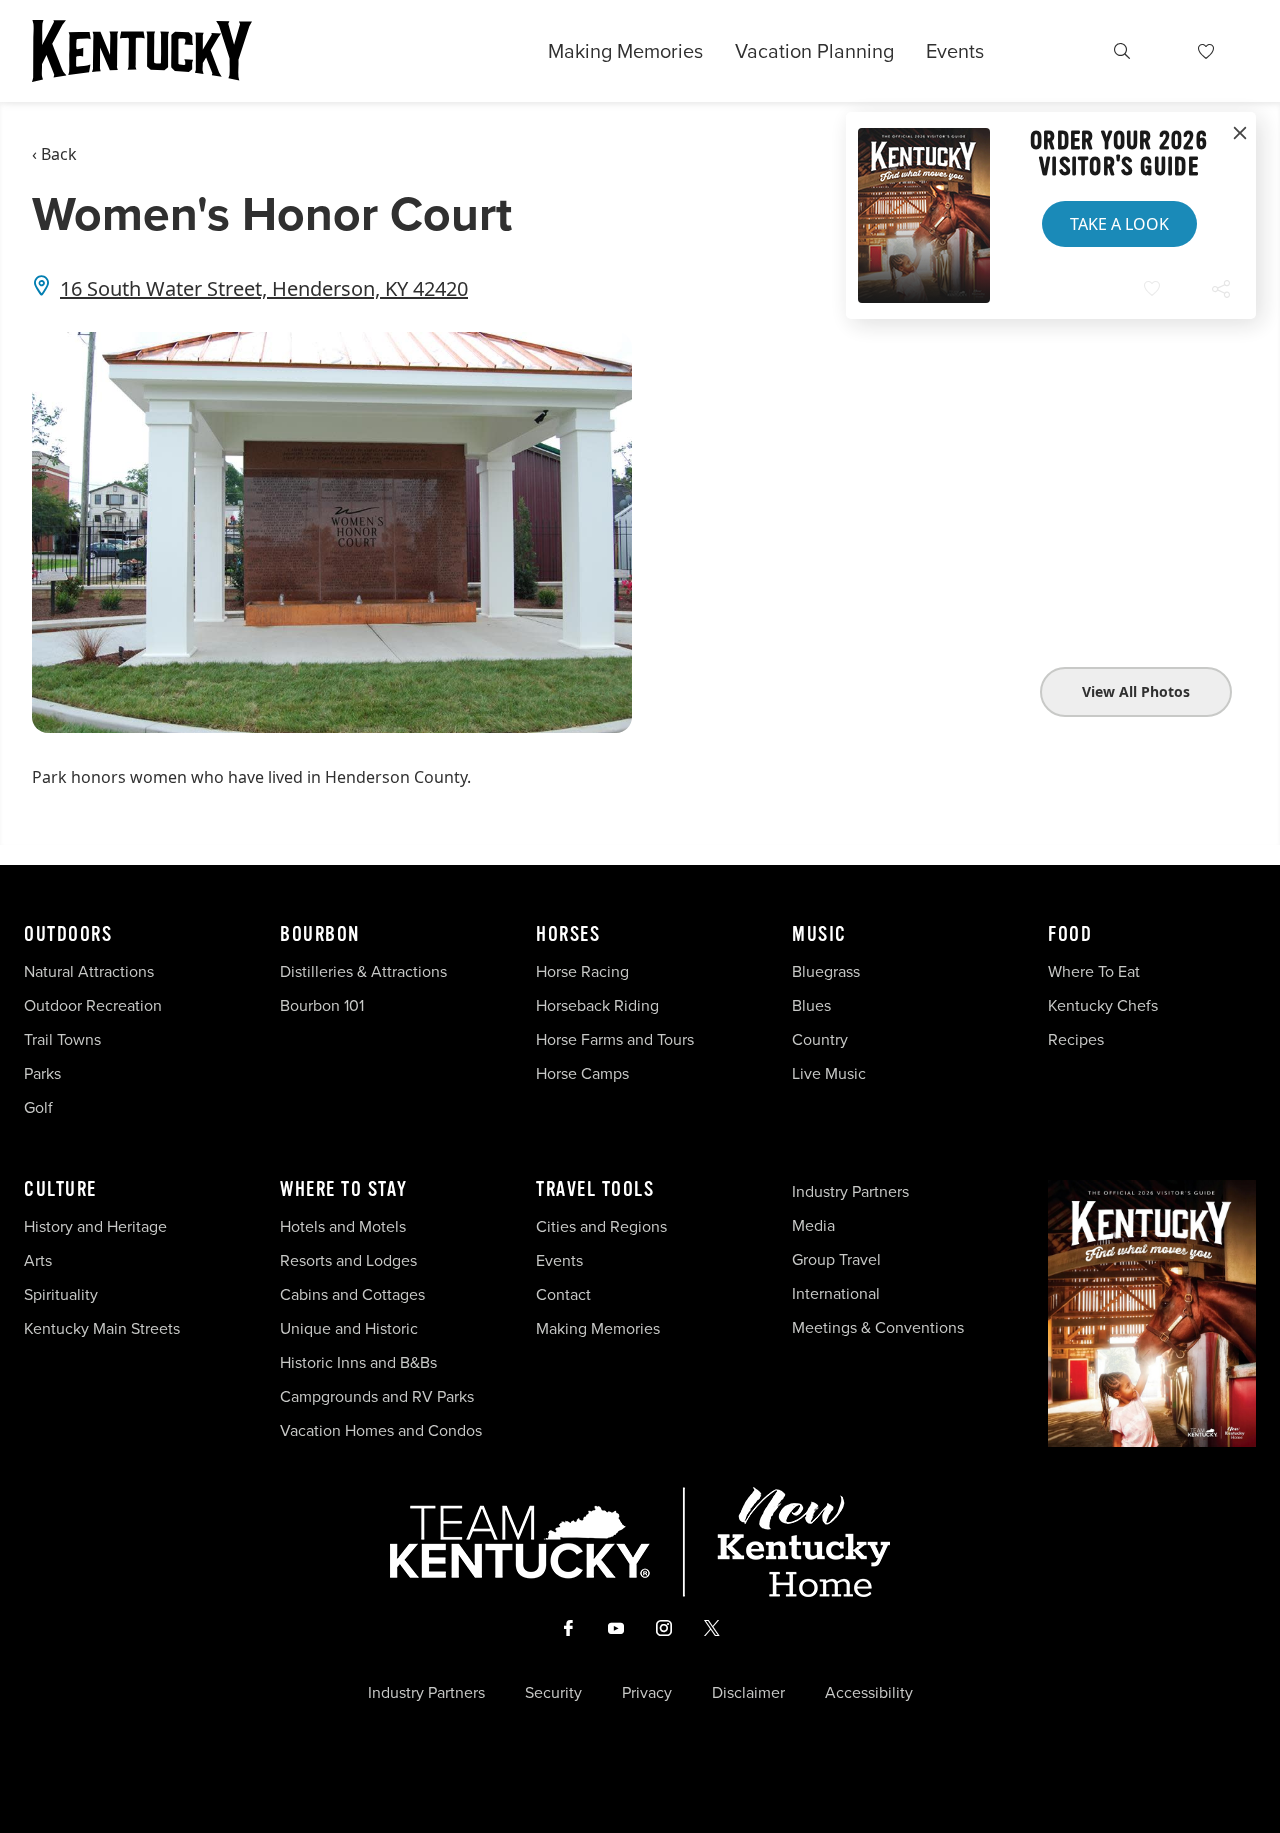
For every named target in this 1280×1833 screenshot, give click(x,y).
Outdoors (68, 935)
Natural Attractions (89, 971)
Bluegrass (826, 971)
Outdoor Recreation (93, 1005)
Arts (38, 1260)
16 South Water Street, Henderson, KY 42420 (264, 288)
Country (820, 1039)
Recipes (1078, 1039)
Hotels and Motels (343, 1226)
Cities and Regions (601, 1226)
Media (813, 1225)
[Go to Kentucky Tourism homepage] (142, 51)
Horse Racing (582, 971)
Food (1070, 935)
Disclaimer (748, 1693)
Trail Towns (62, 1039)
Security (553, 1693)
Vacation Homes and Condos (381, 1430)
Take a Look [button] (1119, 224)
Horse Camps (582, 1073)
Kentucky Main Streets (102, 1328)
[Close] (1240, 134)
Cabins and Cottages (352, 1294)
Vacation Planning (814, 51)
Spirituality (63, 1294)
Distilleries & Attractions (363, 971)
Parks (42, 1073)
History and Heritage (97, 1226)
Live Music (829, 1073)
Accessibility (869, 1693)
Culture (60, 1190)
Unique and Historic (349, 1328)
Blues (811, 1005)
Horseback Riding (597, 1005)
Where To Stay (344, 1190)
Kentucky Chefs (1103, 1005)
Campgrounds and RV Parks (377, 1396)
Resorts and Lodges (348, 1260)
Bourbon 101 (322, 1005)
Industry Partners (850, 1191)
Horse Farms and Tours (615, 1039)
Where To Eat (1094, 971)
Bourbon (320, 935)
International (836, 1293)
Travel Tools (595, 1190)
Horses (568, 935)
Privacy (647, 1693)
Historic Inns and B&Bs (358, 1362)
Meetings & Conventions (878, 1327)
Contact (563, 1294)
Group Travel (836, 1259)
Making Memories (625, 51)
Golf (38, 1107)
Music (819, 935)
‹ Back (54, 154)
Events (955, 51)
